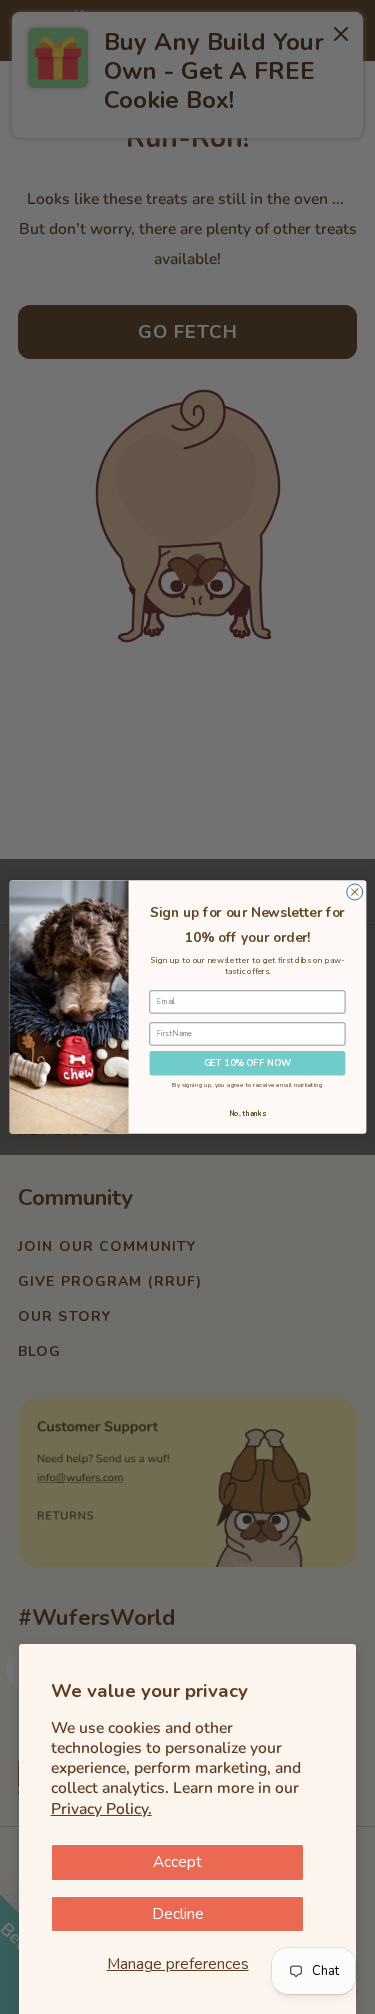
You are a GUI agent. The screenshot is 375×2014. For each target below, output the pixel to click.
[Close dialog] (354, 892)
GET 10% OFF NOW (247, 1063)
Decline (178, 1914)
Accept (177, 1862)
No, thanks (247, 1114)
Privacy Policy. (101, 1809)
